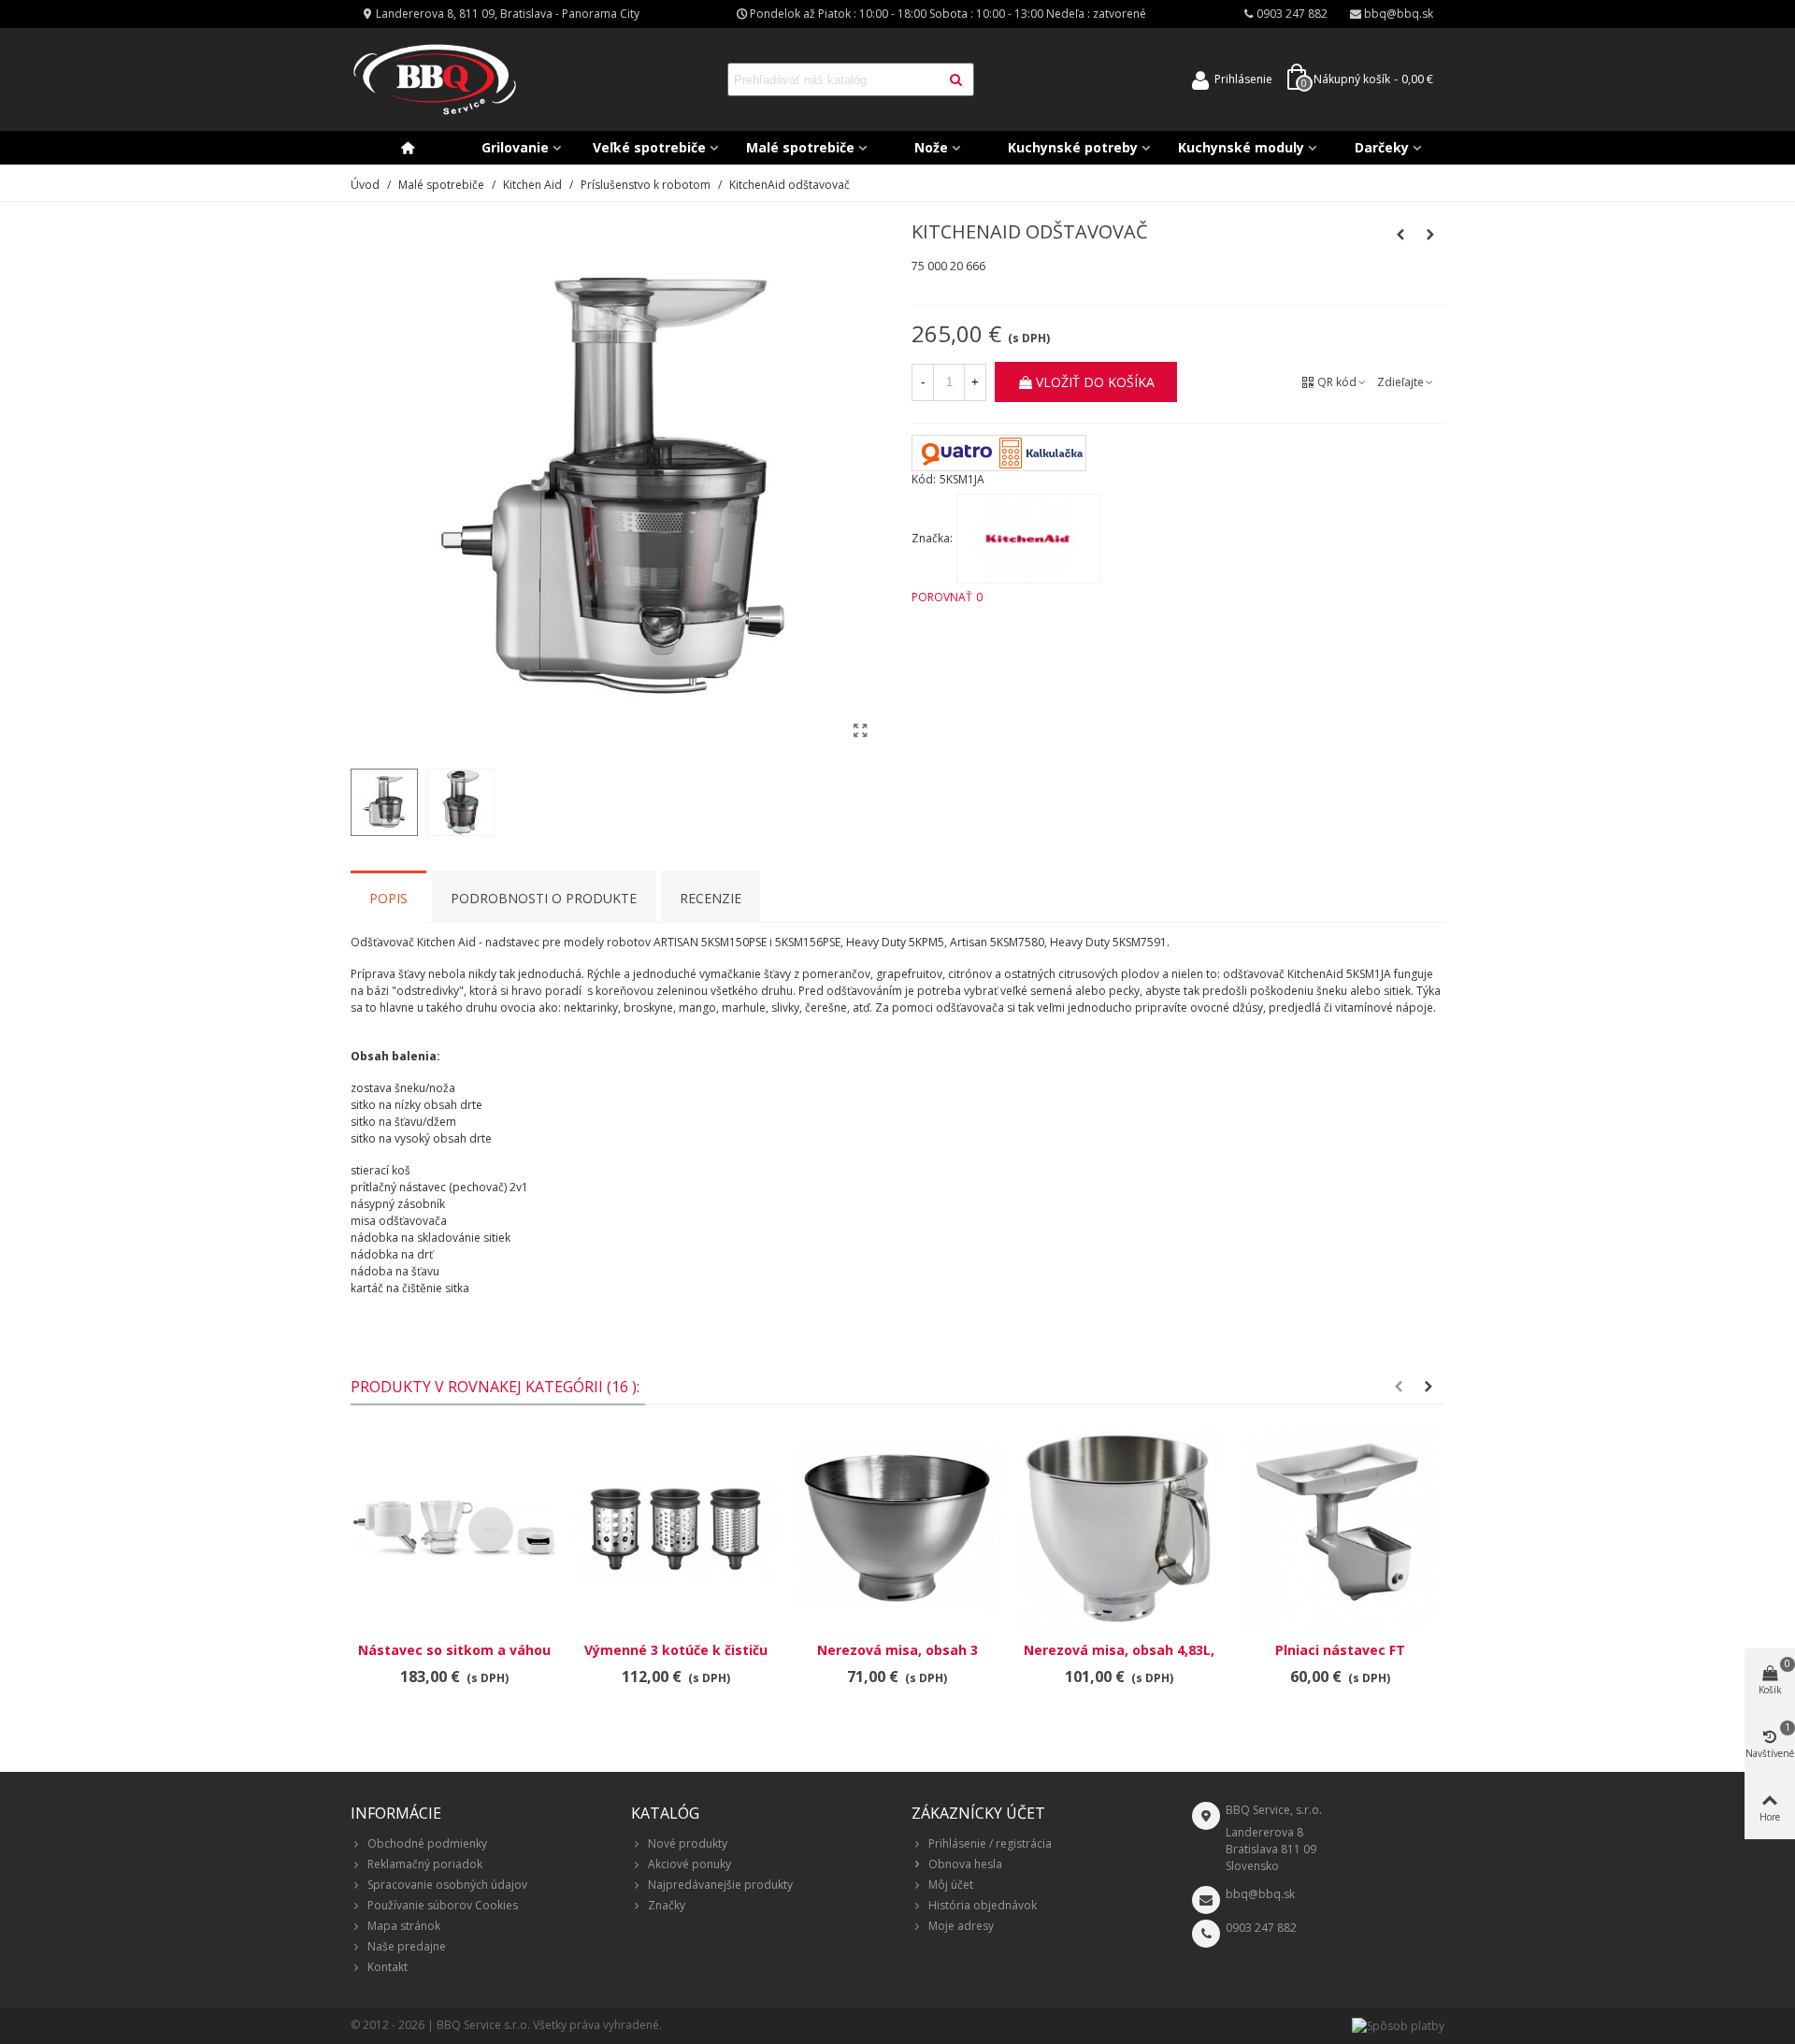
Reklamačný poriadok (425, 1864)
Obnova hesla (965, 1864)
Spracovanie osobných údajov (447, 1885)
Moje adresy (961, 1926)
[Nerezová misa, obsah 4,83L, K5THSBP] (1119, 1527)
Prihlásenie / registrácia (990, 1843)
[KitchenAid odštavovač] (860, 730)
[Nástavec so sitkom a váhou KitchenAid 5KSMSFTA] (454, 1527)
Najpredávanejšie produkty (720, 1885)
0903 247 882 (1261, 1928)
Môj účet (951, 1885)
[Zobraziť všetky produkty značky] (1028, 539)
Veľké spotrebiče (649, 147)
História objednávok (983, 1905)
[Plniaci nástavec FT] (1340, 1527)
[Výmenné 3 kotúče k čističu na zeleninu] (675, 1527)
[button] (1399, 1387)
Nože (931, 147)
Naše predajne (407, 1946)
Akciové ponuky (689, 1864)
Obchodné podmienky (427, 1843)
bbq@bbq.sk (1260, 1894)
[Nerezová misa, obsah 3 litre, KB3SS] (897, 1527)
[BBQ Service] (435, 80)
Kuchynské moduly (1241, 147)
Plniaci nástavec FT (1340, 1650)
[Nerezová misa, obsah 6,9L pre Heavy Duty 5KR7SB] (1400, 235)
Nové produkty (688, 1843)
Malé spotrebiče (800, 147)
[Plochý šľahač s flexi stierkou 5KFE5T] (1430, 235)
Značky (667, 1905)
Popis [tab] (388, 898)
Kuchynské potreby (1073, 147)
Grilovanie (515, 147)
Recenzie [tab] (711, 898)
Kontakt (388, 1967)
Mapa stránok (404, 1926)
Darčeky (1382, 147)
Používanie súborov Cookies (443, 1905)
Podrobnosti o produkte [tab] (544, 898)
